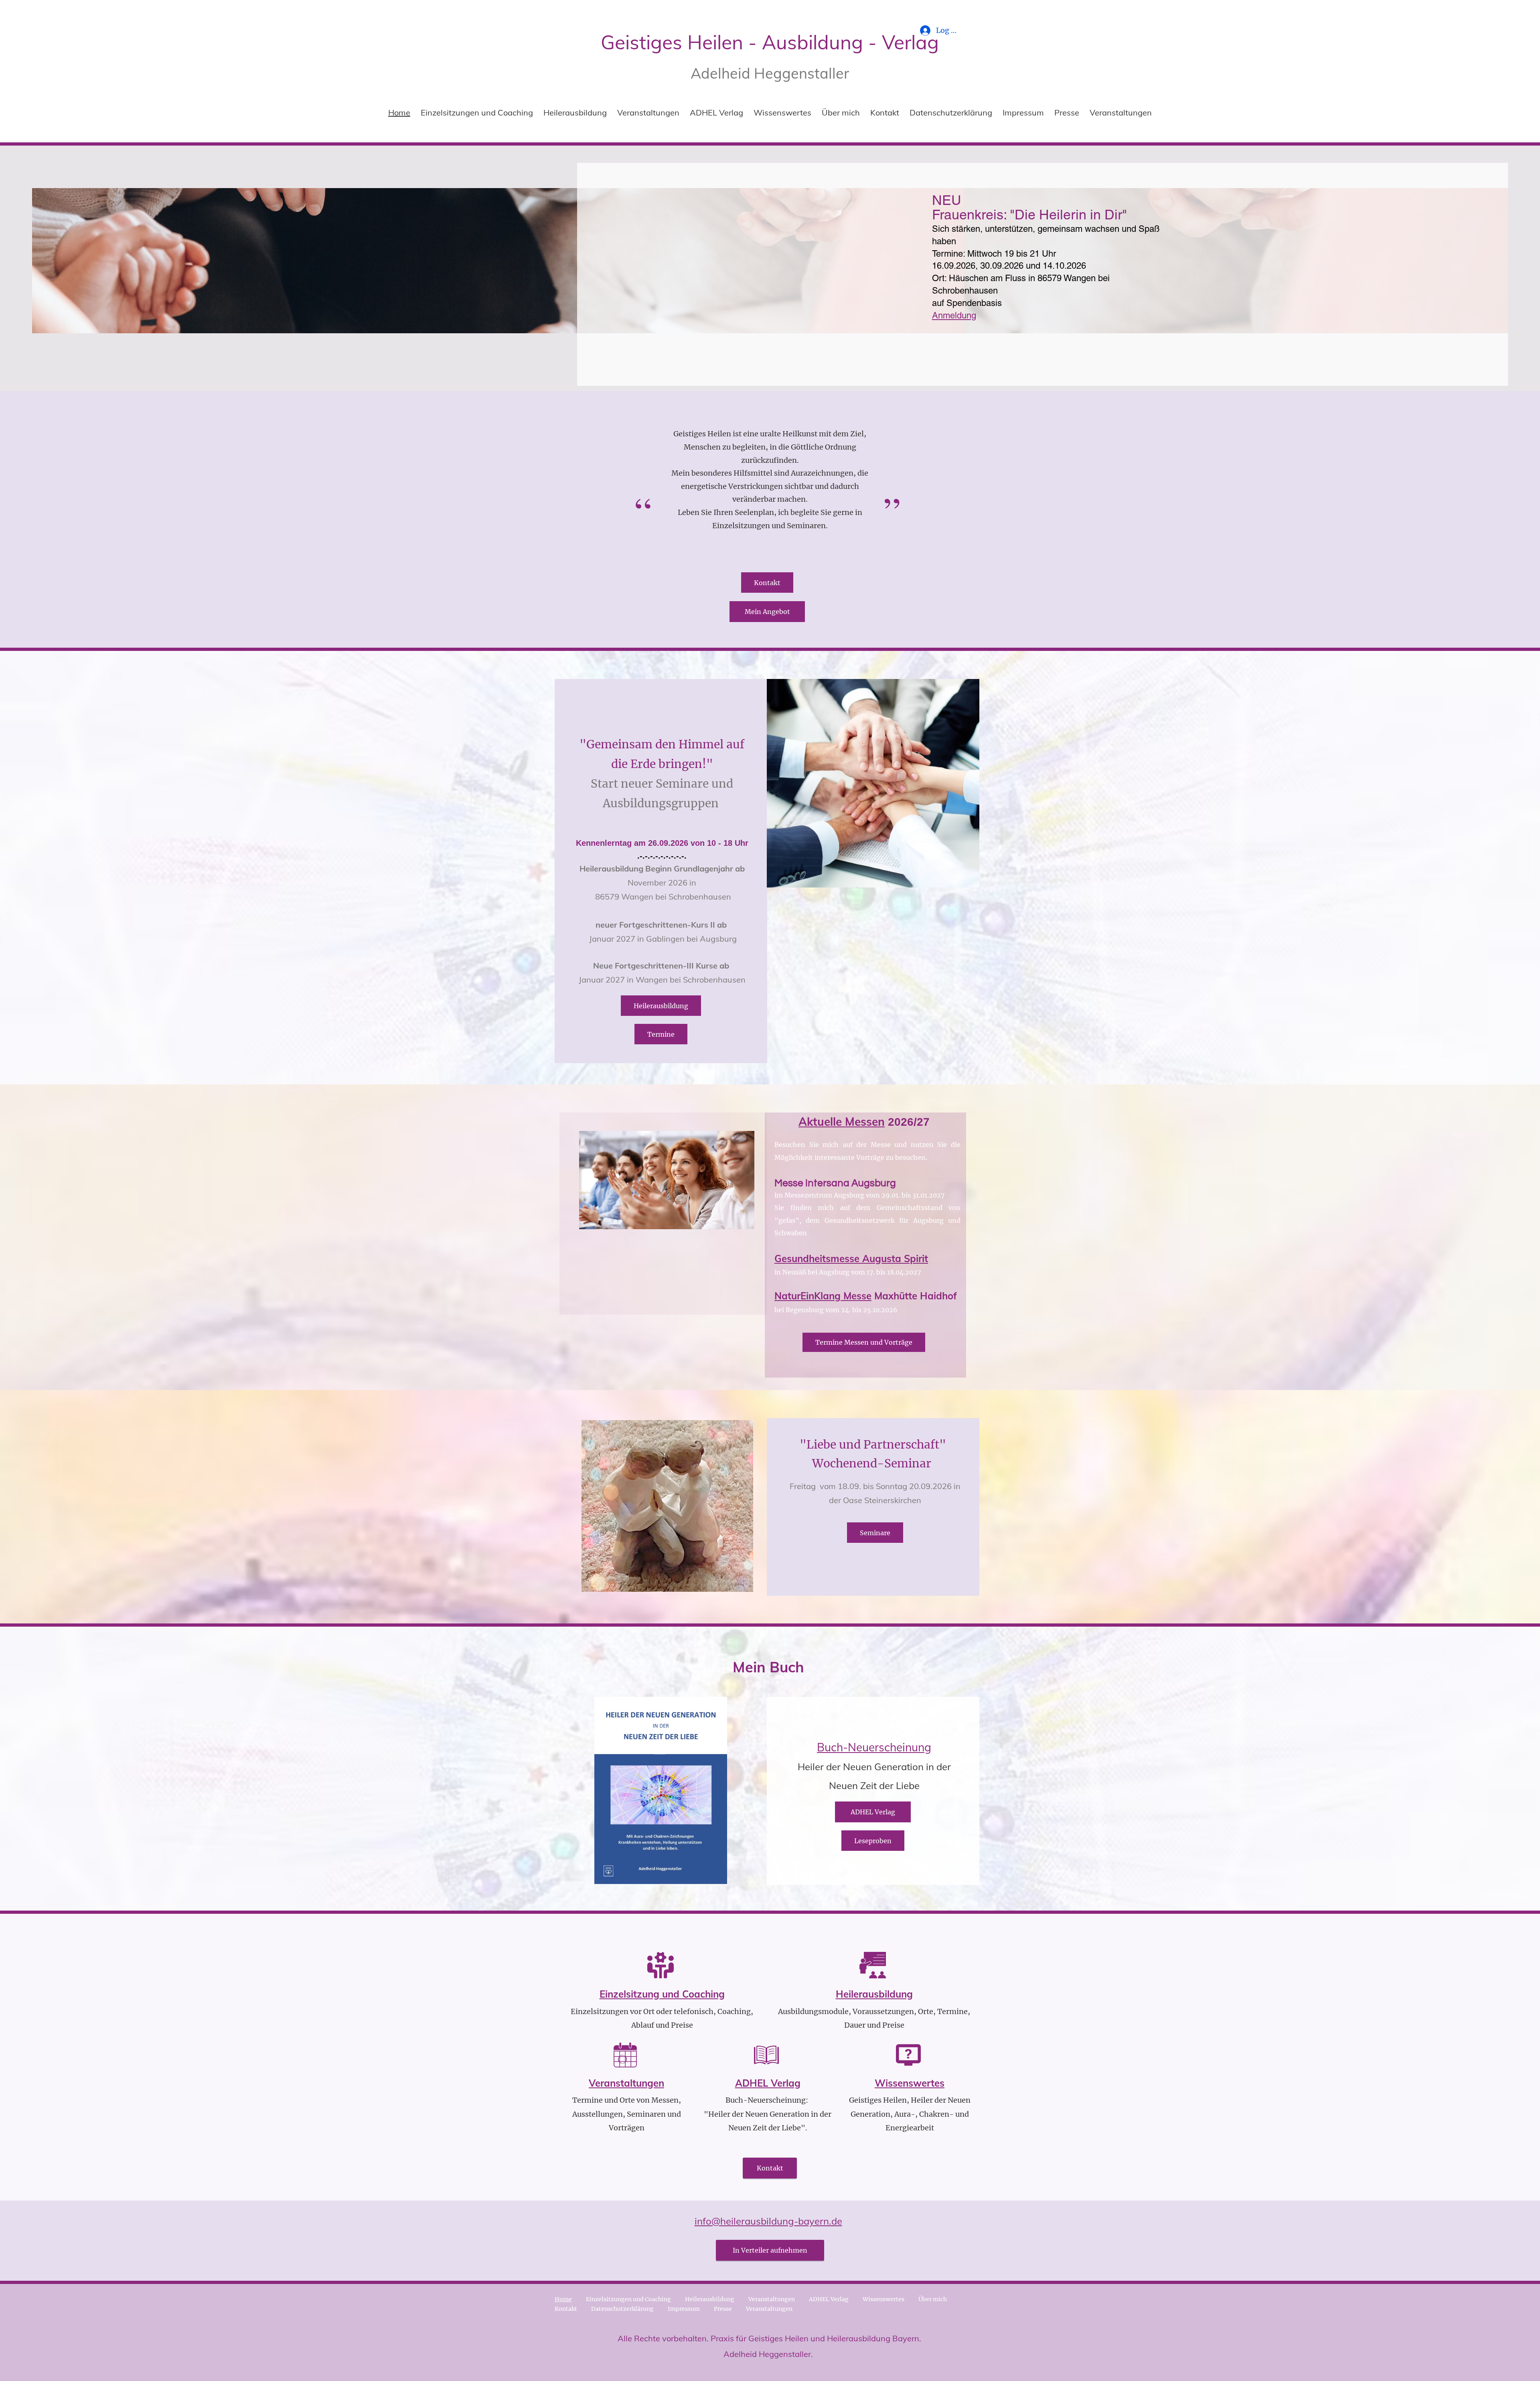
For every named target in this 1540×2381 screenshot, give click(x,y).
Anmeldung (954, 315)
